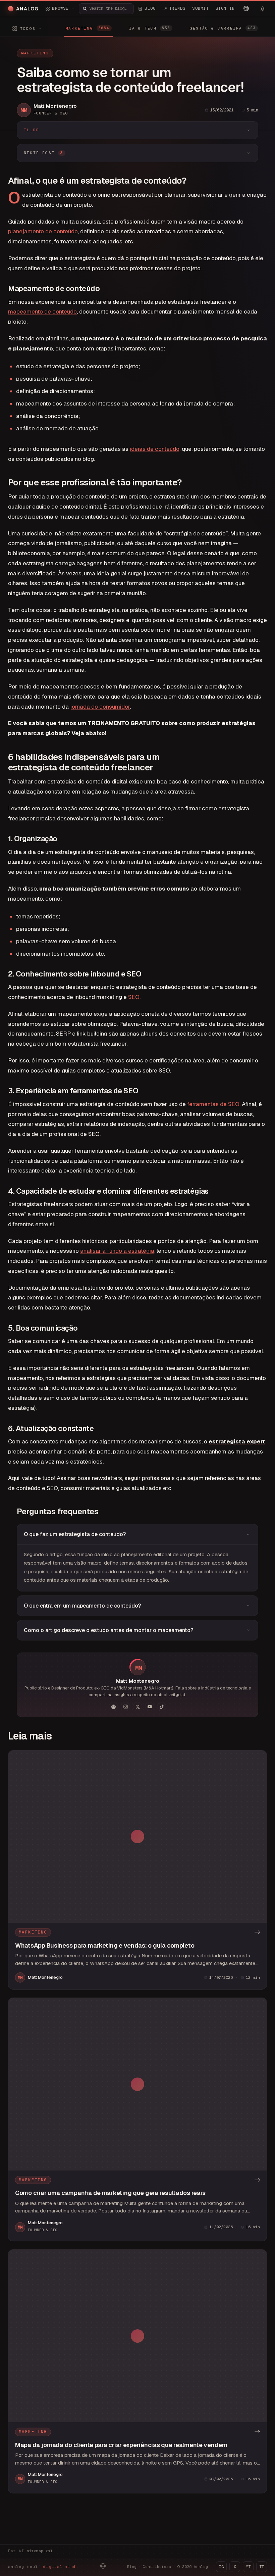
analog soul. (43, 2567)
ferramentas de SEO (213, 1104)
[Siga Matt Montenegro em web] (113, 1707)
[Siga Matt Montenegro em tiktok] (162, 1707)
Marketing (35, 53)
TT (262, 2567)
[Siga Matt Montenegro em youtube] (150, 1707)
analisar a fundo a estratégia (117, 1251)
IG (221, 2567)
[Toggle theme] (262, 9)
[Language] (246, 8)
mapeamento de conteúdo (42, 312)
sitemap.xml (40, 2551)
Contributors (157, 2567)
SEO (134, 997)
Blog (132, 2567)
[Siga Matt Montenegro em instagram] (125, 1707)
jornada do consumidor (100, 707)
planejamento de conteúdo (43, 231)
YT (248, 2567)
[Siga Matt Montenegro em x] (137, 1707)
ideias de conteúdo (155, 449)
